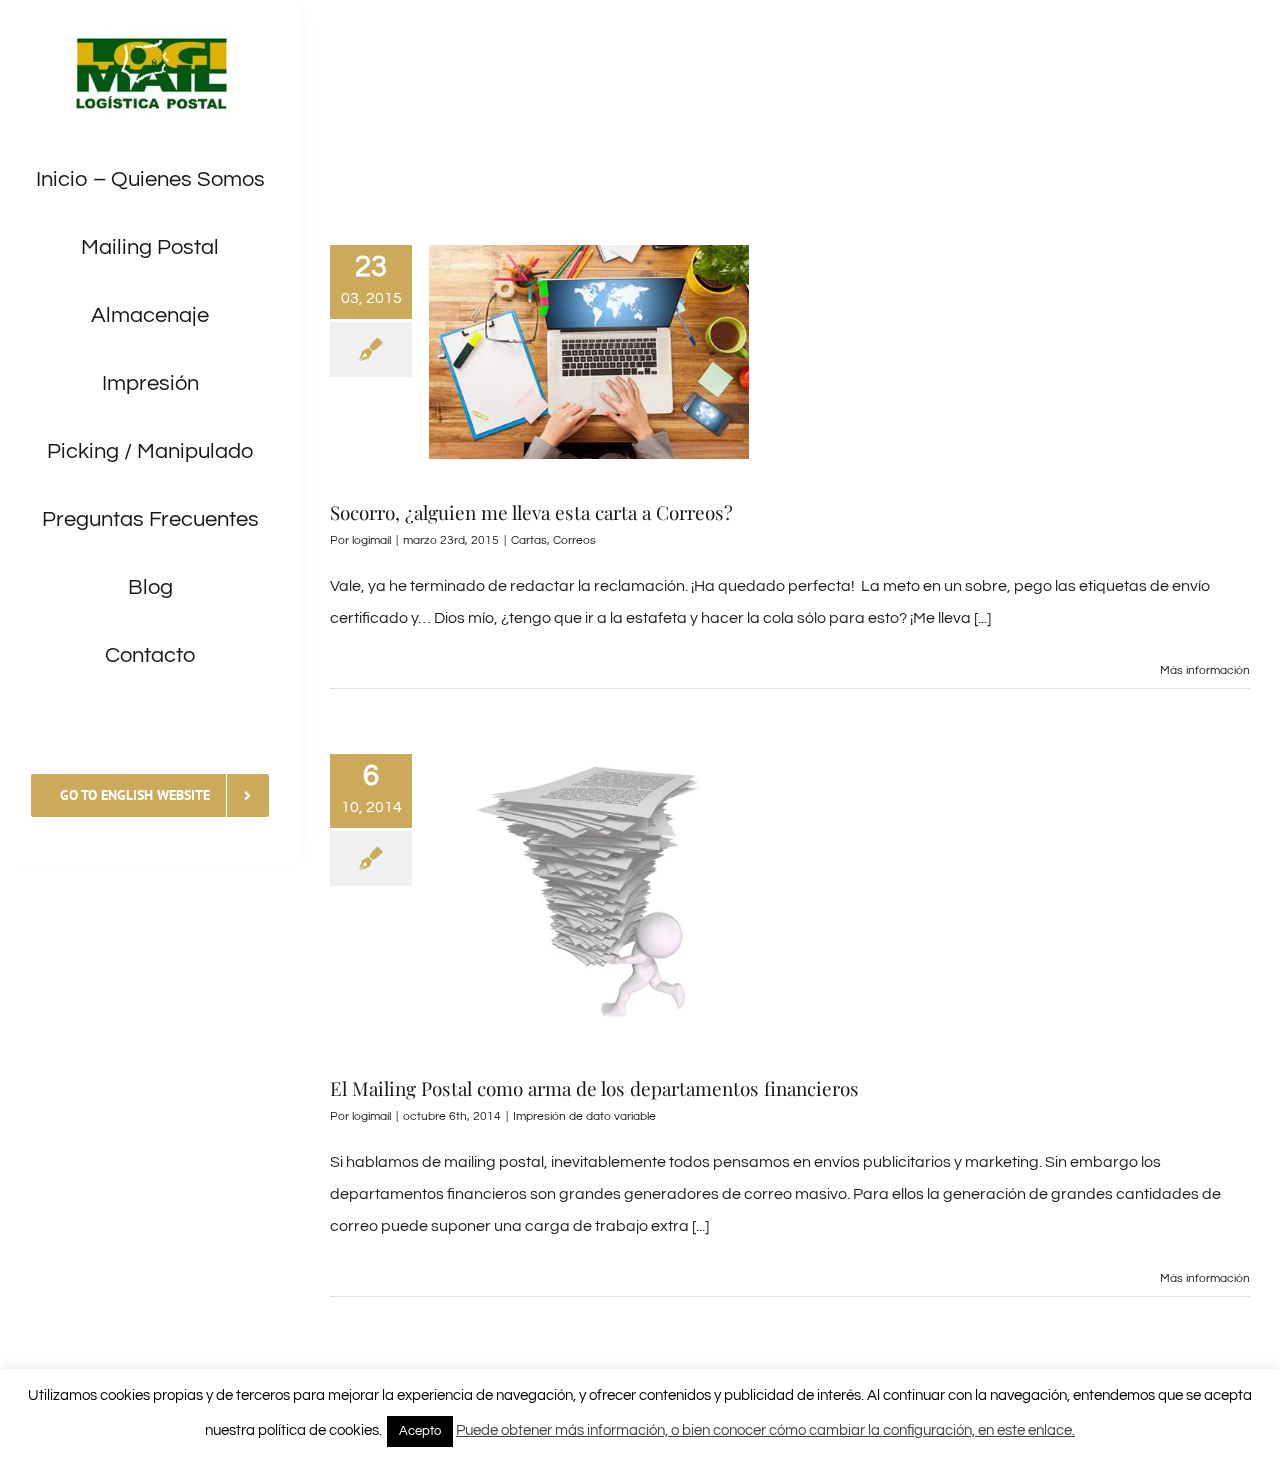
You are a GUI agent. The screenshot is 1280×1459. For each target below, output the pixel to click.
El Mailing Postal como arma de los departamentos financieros (594, 1088)
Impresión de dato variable (584, 1116)
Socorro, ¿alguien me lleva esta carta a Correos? (531, 512)
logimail (371, 540)
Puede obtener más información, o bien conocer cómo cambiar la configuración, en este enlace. (765, 1430)
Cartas (529, 540)
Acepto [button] (420, 1431)
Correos (574, 540)
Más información (1205, 670)
